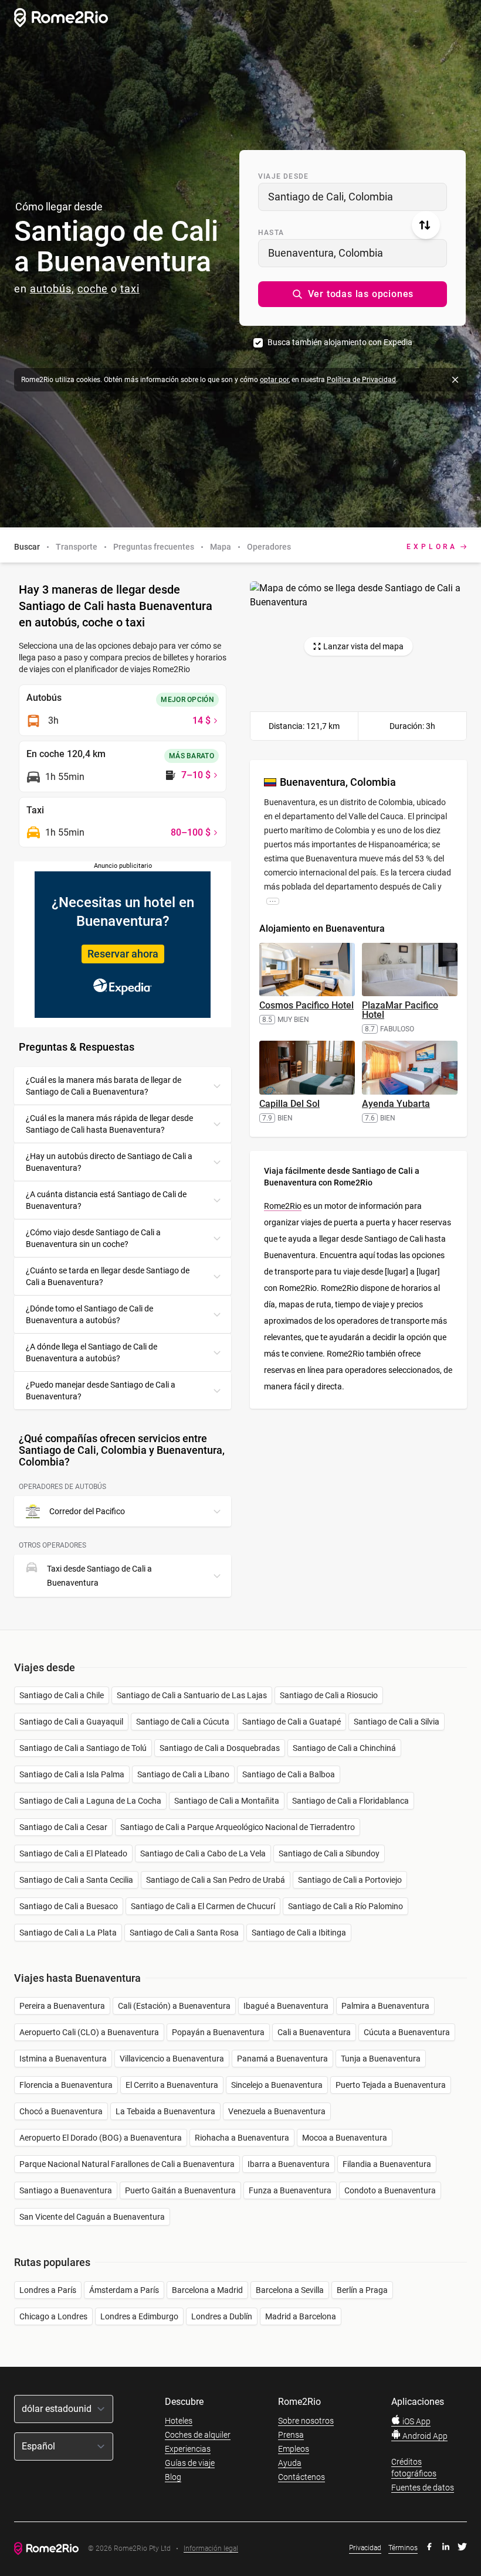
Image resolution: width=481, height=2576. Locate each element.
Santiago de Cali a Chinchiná (344, 1748)
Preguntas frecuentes (154, 547)
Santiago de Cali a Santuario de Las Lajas (192, 1695)
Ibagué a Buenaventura (286, 2006)
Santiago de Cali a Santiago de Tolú (83, 1748)
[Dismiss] (455, 380)
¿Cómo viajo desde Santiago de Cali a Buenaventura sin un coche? (93, 1238)
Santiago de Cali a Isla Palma (72, 1774)
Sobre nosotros (306, 2421)
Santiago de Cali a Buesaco (69, 1906)
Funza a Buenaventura (290, 2190)
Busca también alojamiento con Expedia (340, 342)
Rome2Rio (283, 1206)
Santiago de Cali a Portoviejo (350, 1880)
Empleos (294, 2449)
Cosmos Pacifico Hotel (306, 1005)
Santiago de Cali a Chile (62, 1695)
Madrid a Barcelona (301, 2316)
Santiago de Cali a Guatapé (292, 1722)
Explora (432, 547)
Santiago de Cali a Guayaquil (71, 1722)
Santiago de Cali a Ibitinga (299, 1933)
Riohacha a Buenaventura (242, 2138)
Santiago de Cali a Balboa (289, 1774)
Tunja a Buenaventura (381, 2059)
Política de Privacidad (361, 380)
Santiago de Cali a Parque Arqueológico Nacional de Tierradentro (238, 1827)
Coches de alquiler (198, 2435)
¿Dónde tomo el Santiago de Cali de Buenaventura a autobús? (89, 1314)
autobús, (52, 289)
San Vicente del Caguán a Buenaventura (92, 2217)
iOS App (416, 2421)
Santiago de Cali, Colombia (331, 197)
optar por (274, 380)
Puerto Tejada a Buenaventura (391, 2085)
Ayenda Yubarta (396, 1104)
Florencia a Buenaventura (66, 2085)
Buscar (27, 547)
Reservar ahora (123, 954)
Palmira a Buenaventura (385, 2006)
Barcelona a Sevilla (290, 2290)
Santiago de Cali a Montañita (227, 1801)
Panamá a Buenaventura (282, 2059)
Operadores (269, 547)
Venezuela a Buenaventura (277, 2111)
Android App (424, 2436)
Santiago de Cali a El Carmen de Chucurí (203, 1906)
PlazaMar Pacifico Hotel (400, 1010)
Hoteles (179, 2421)
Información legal (211, 2549)
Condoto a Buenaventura (390, 2190)
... (273, 901)
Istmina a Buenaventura (63, 2059)
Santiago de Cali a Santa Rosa (184, 1933)
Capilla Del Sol (289, 1104)
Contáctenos (302, 2477)
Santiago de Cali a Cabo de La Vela (203, 1853)
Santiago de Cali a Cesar (63, 1827)
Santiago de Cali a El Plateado (73, 1853)
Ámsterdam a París (124, 2290)
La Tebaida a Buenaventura (165, 2111)
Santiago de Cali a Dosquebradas (220, 1748)
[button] (353, 294)
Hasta (271, 233)
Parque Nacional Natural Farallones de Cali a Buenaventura (127, 2164)
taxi (130, 289)
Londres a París (48, 2290)
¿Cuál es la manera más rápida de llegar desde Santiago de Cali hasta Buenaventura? (109, 1124)
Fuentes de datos (423, 2488)
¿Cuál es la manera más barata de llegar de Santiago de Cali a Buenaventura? (104, 1086)
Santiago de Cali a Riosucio (329, 1695)
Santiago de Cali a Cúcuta (183, 1722)
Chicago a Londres (53, 2316)
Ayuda (290, 2463)
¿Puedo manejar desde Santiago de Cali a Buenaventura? (101, 1391)
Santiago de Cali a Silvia (397, 1722)
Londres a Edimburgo (139, 2316)
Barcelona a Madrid (207, 2290)
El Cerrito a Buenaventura (172, 2085)
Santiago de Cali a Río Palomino (345, 1906)
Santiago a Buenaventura (66, 2190)
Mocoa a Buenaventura (345, 2138)
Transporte (77, 547)
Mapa (221, 547)
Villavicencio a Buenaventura (172, 2059)
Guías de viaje (190, 2463)
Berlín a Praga (362, 2290)
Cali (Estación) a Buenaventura (174, 2006)
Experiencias (188, 2449)
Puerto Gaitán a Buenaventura (180, 2190)
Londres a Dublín (222, 2316)
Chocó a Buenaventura (61, 2111)
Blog (173, 2477)
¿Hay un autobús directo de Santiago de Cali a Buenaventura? (109, 1162)
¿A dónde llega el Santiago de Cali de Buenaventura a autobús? (92, 1352)
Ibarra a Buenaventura (289, 2164)
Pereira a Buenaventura (62, 2006)
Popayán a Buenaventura (218, 2032)
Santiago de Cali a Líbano (183, 1774)
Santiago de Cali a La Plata (68, 1933)
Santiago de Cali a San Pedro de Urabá (216, 1880)
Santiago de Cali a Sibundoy (329, 1853)
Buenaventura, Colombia (326, 253)
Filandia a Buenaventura (387, 2164)
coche (93, 289)
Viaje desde (283, 176)
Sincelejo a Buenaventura (277, 2085)
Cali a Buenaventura (314, 2032)
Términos (403, 2548)
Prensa (291, 2435)
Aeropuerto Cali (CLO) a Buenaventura (89, 2032)
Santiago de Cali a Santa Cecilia (76, 1880)
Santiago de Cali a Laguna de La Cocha (90, 1801)
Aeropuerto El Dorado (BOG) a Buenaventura (101, 2138)
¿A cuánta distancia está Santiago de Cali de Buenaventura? (106, 1200)
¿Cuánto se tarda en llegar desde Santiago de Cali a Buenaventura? (108, 1276)
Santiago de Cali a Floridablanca (350, 1801)
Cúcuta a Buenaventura (407, 2032)
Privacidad (365, 2548)
